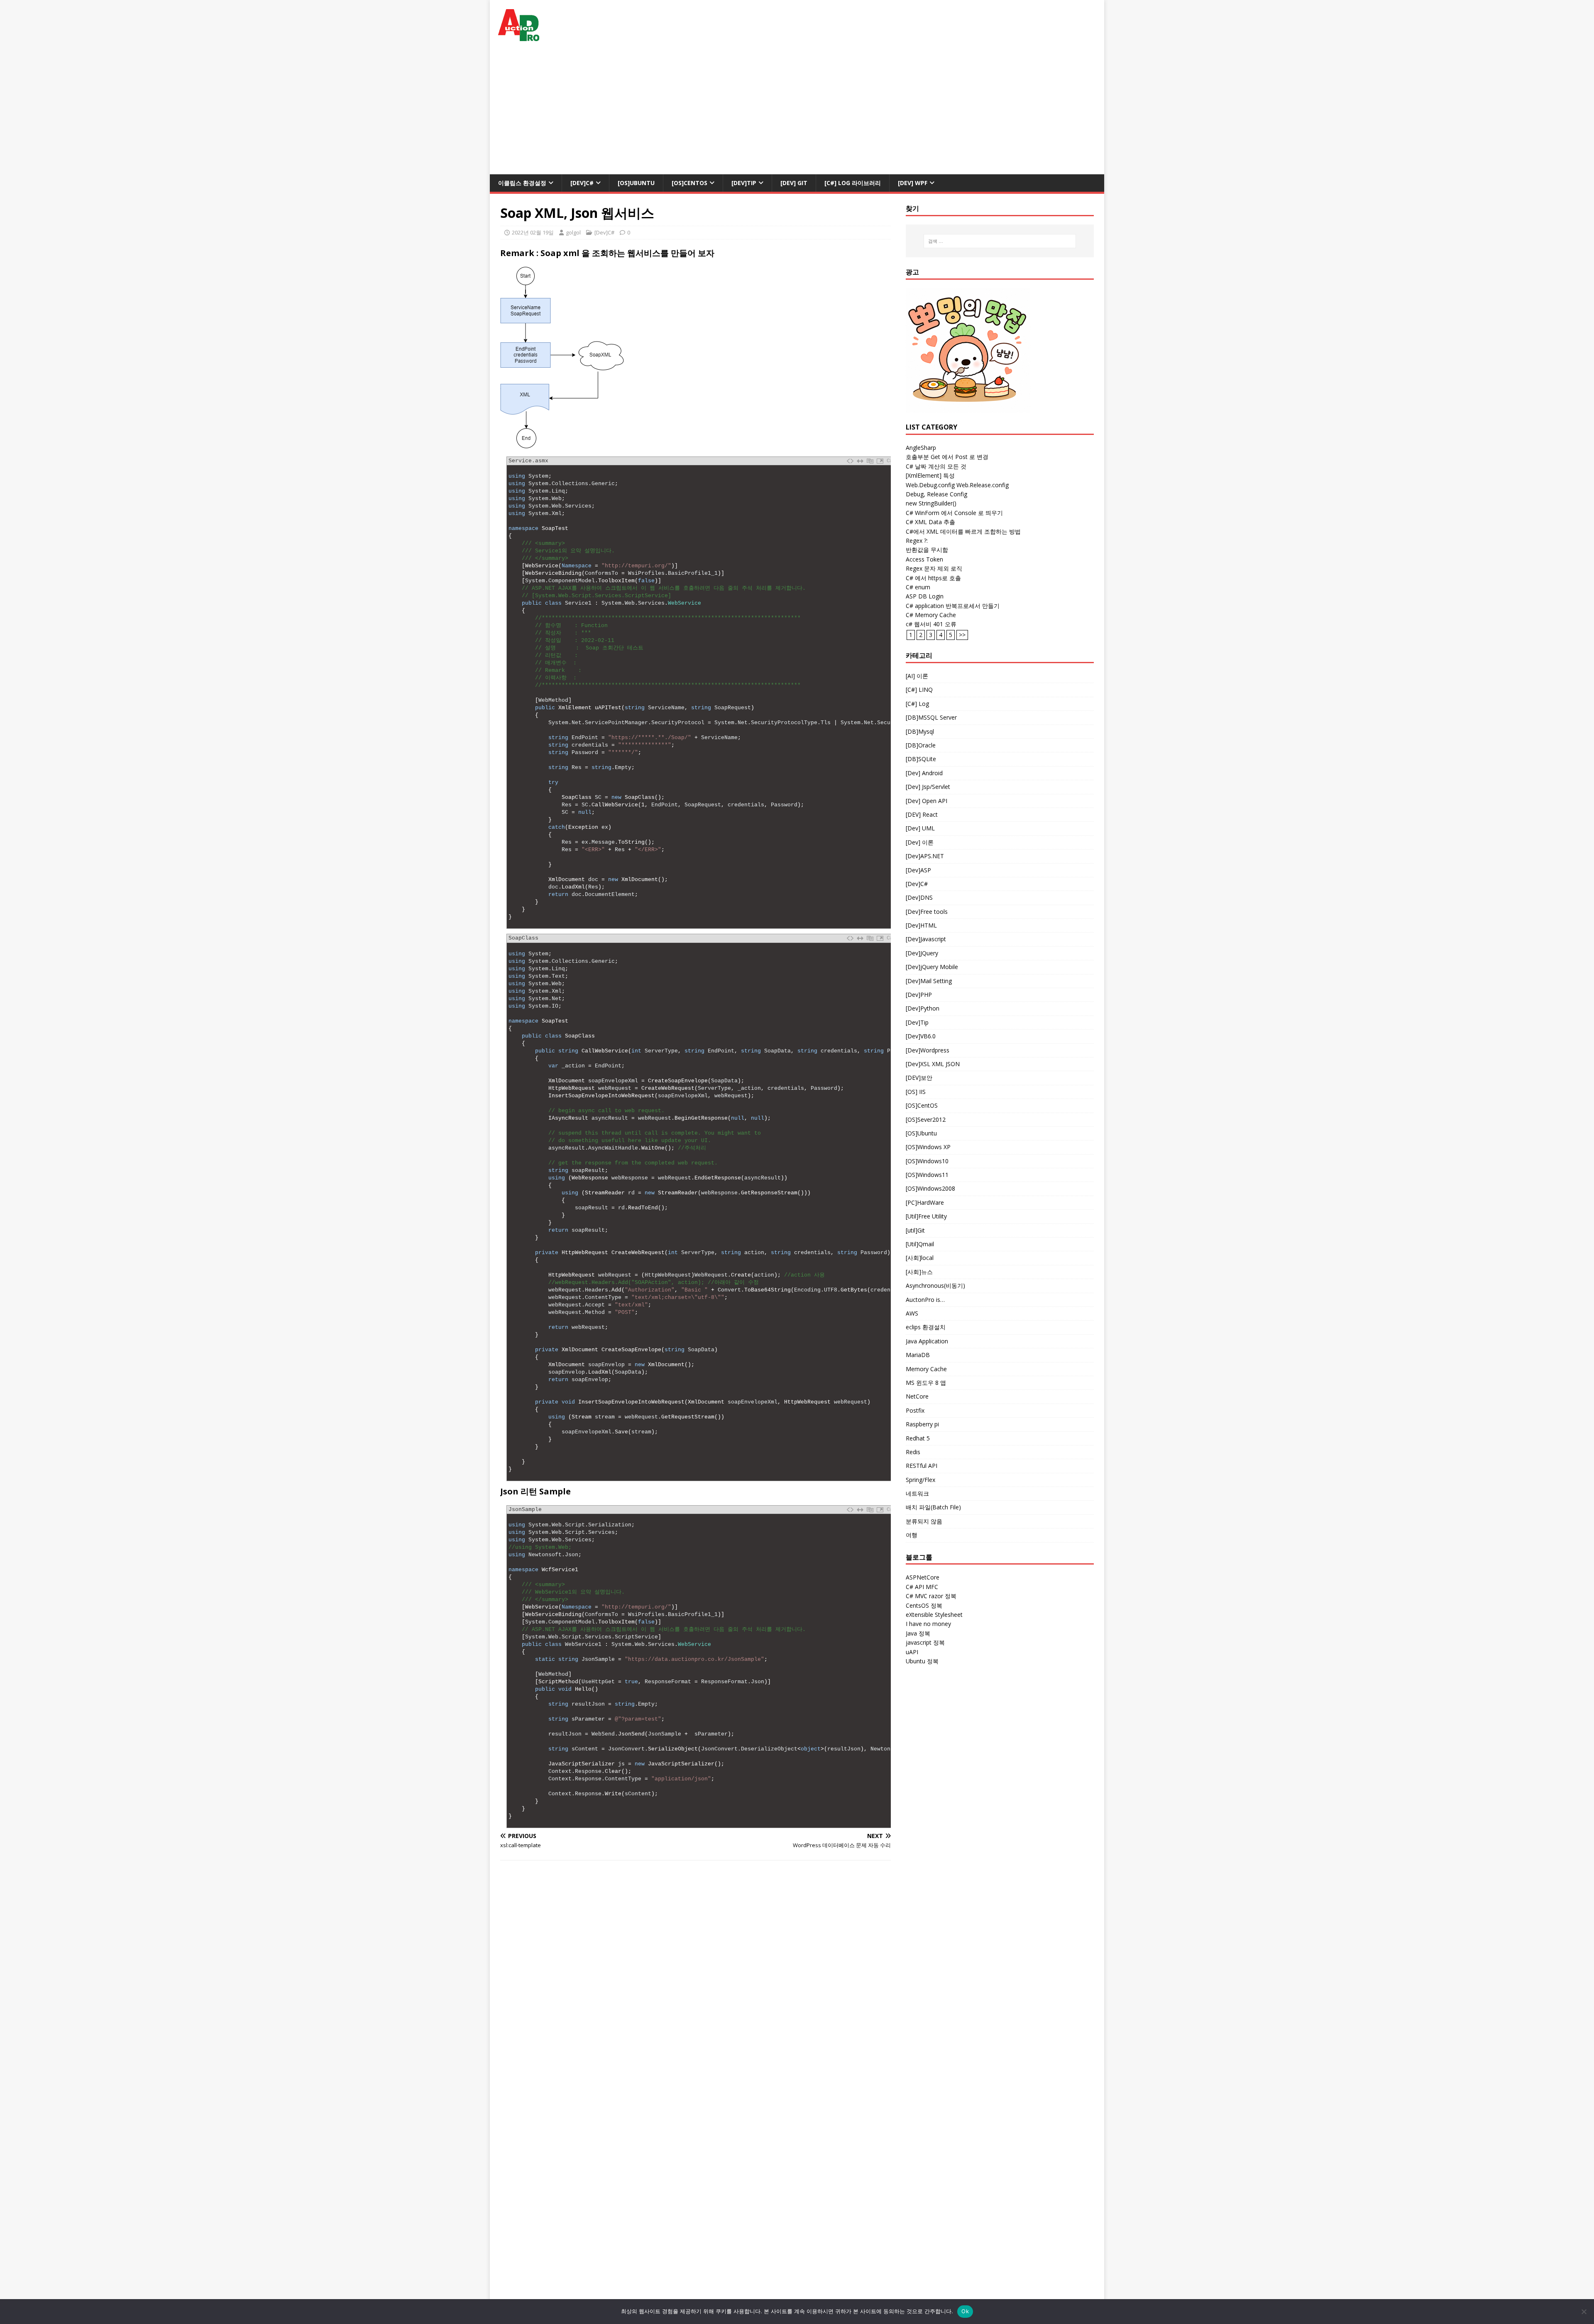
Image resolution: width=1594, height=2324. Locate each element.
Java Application (927, 1341)
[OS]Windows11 (927, 1175)
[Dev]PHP (919, 995)
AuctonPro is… (925, 1300)
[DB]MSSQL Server (931, 717)
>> (962, 635)
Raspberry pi (922, 1424)
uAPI (912, 1652)
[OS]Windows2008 (930, 1188)
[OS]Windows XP (928, 1147)
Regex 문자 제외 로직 (934, 568)
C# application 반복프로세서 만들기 (953, 606)
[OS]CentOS (689, 183)
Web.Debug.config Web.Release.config (957, 485)
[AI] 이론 (917, 676)
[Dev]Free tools (927, 912)
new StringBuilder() (931, 503)
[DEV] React (922, 814)
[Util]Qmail (920, 1244)
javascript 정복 (925, 1642)
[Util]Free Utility (926, 1216)
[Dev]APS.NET (925, 856)
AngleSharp (921, 448)
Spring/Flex (920, 1480)
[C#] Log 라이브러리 (853, 183)
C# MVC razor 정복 (931, 1596)
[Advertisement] (797, 112)
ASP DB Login (925, 596)
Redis (913, 1452)
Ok (965, 2311)
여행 (912, 1535)
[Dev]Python (923, 1008)
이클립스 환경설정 (522, 183)
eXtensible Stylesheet (934, 1615)
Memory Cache (926, 1369)
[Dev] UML (920, 828)
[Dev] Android (924, 773)
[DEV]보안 (919, 1078)
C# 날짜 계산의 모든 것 (936, 466)
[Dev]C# (582, 183)
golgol (573, 232)
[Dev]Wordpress (928, 1050)
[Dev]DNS (919, 897)
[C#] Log (917, 704)
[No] (1584, 2312)
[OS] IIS (916, 1092)
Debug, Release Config (936, 494)
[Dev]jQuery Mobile (932, 967)
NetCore (917, 1396)
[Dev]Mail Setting (929, 981)
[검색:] (1000, 241)
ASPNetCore (923, 1577)
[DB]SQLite (921, 759)
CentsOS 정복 (924, 1605)
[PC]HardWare (925, 1202)
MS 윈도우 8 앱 (926, 1383)
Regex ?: (917, 541)
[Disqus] (696, 1975)
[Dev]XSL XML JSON (933, 1064)
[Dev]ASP (918, 870)
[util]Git (915, 1230)
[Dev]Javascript (926, 939)
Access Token (924, 559)
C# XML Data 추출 (930, 522)
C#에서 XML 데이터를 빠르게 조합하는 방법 (963, 531)
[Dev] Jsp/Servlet (928, 787)
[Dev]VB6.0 (921, 1036)
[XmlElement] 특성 (930, 475)
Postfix (915, 1410)
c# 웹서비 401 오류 (931, 624)
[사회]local (920, 1258)
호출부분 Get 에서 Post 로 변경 (947, 457)
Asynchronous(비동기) (935, 1285)
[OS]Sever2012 (926, 1119)
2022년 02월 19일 (533, 232)
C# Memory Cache (931, 615)
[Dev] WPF (913, 183)
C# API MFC (922, 1587)
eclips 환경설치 (926, 1327)
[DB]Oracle (921, 745)
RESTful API (922, 1466)
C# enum (918, 587)
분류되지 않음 (924, 1521)
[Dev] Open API (927, 801)
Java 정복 (918, 1633)
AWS (912, 1313)
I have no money (928, 1624)
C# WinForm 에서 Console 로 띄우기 (954, 513)
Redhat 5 (918, 1438)
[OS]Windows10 (927, 1161)
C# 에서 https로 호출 (933, 578)
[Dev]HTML (921, 925)
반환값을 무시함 (927, 550)
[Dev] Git (794, 183)
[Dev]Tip (744, 183)
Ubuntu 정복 (922, 1661)
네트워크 (917, 1493)
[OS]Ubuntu (636, 183)
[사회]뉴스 (919, 1272)
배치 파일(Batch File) (933, 1507)
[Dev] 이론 (920, 842)
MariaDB (918, 1355)
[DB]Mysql (920, 731)
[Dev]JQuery (922, 953)
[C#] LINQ (919, 690)
